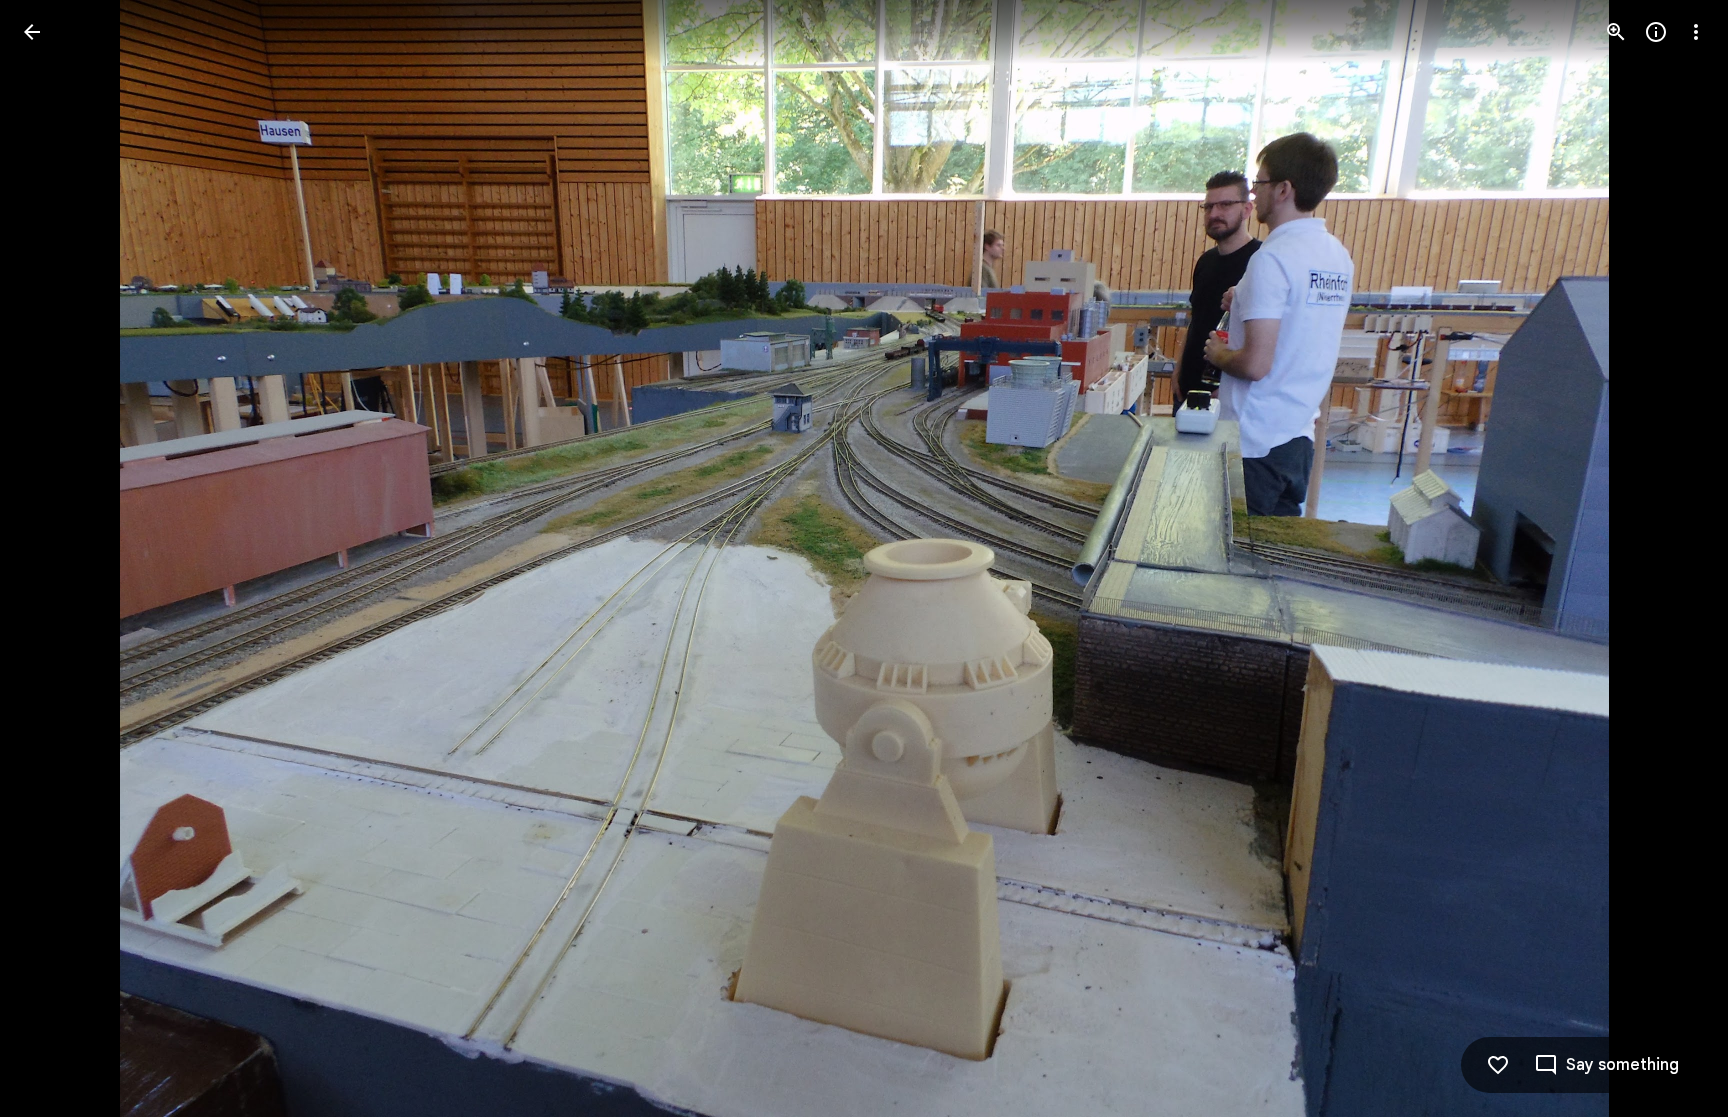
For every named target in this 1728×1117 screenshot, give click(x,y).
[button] (56, 559)
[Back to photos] (32, 32)
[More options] (1696, 32)
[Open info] (1656, 32)
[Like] (1498, 1065)
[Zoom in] (1616, 32)
